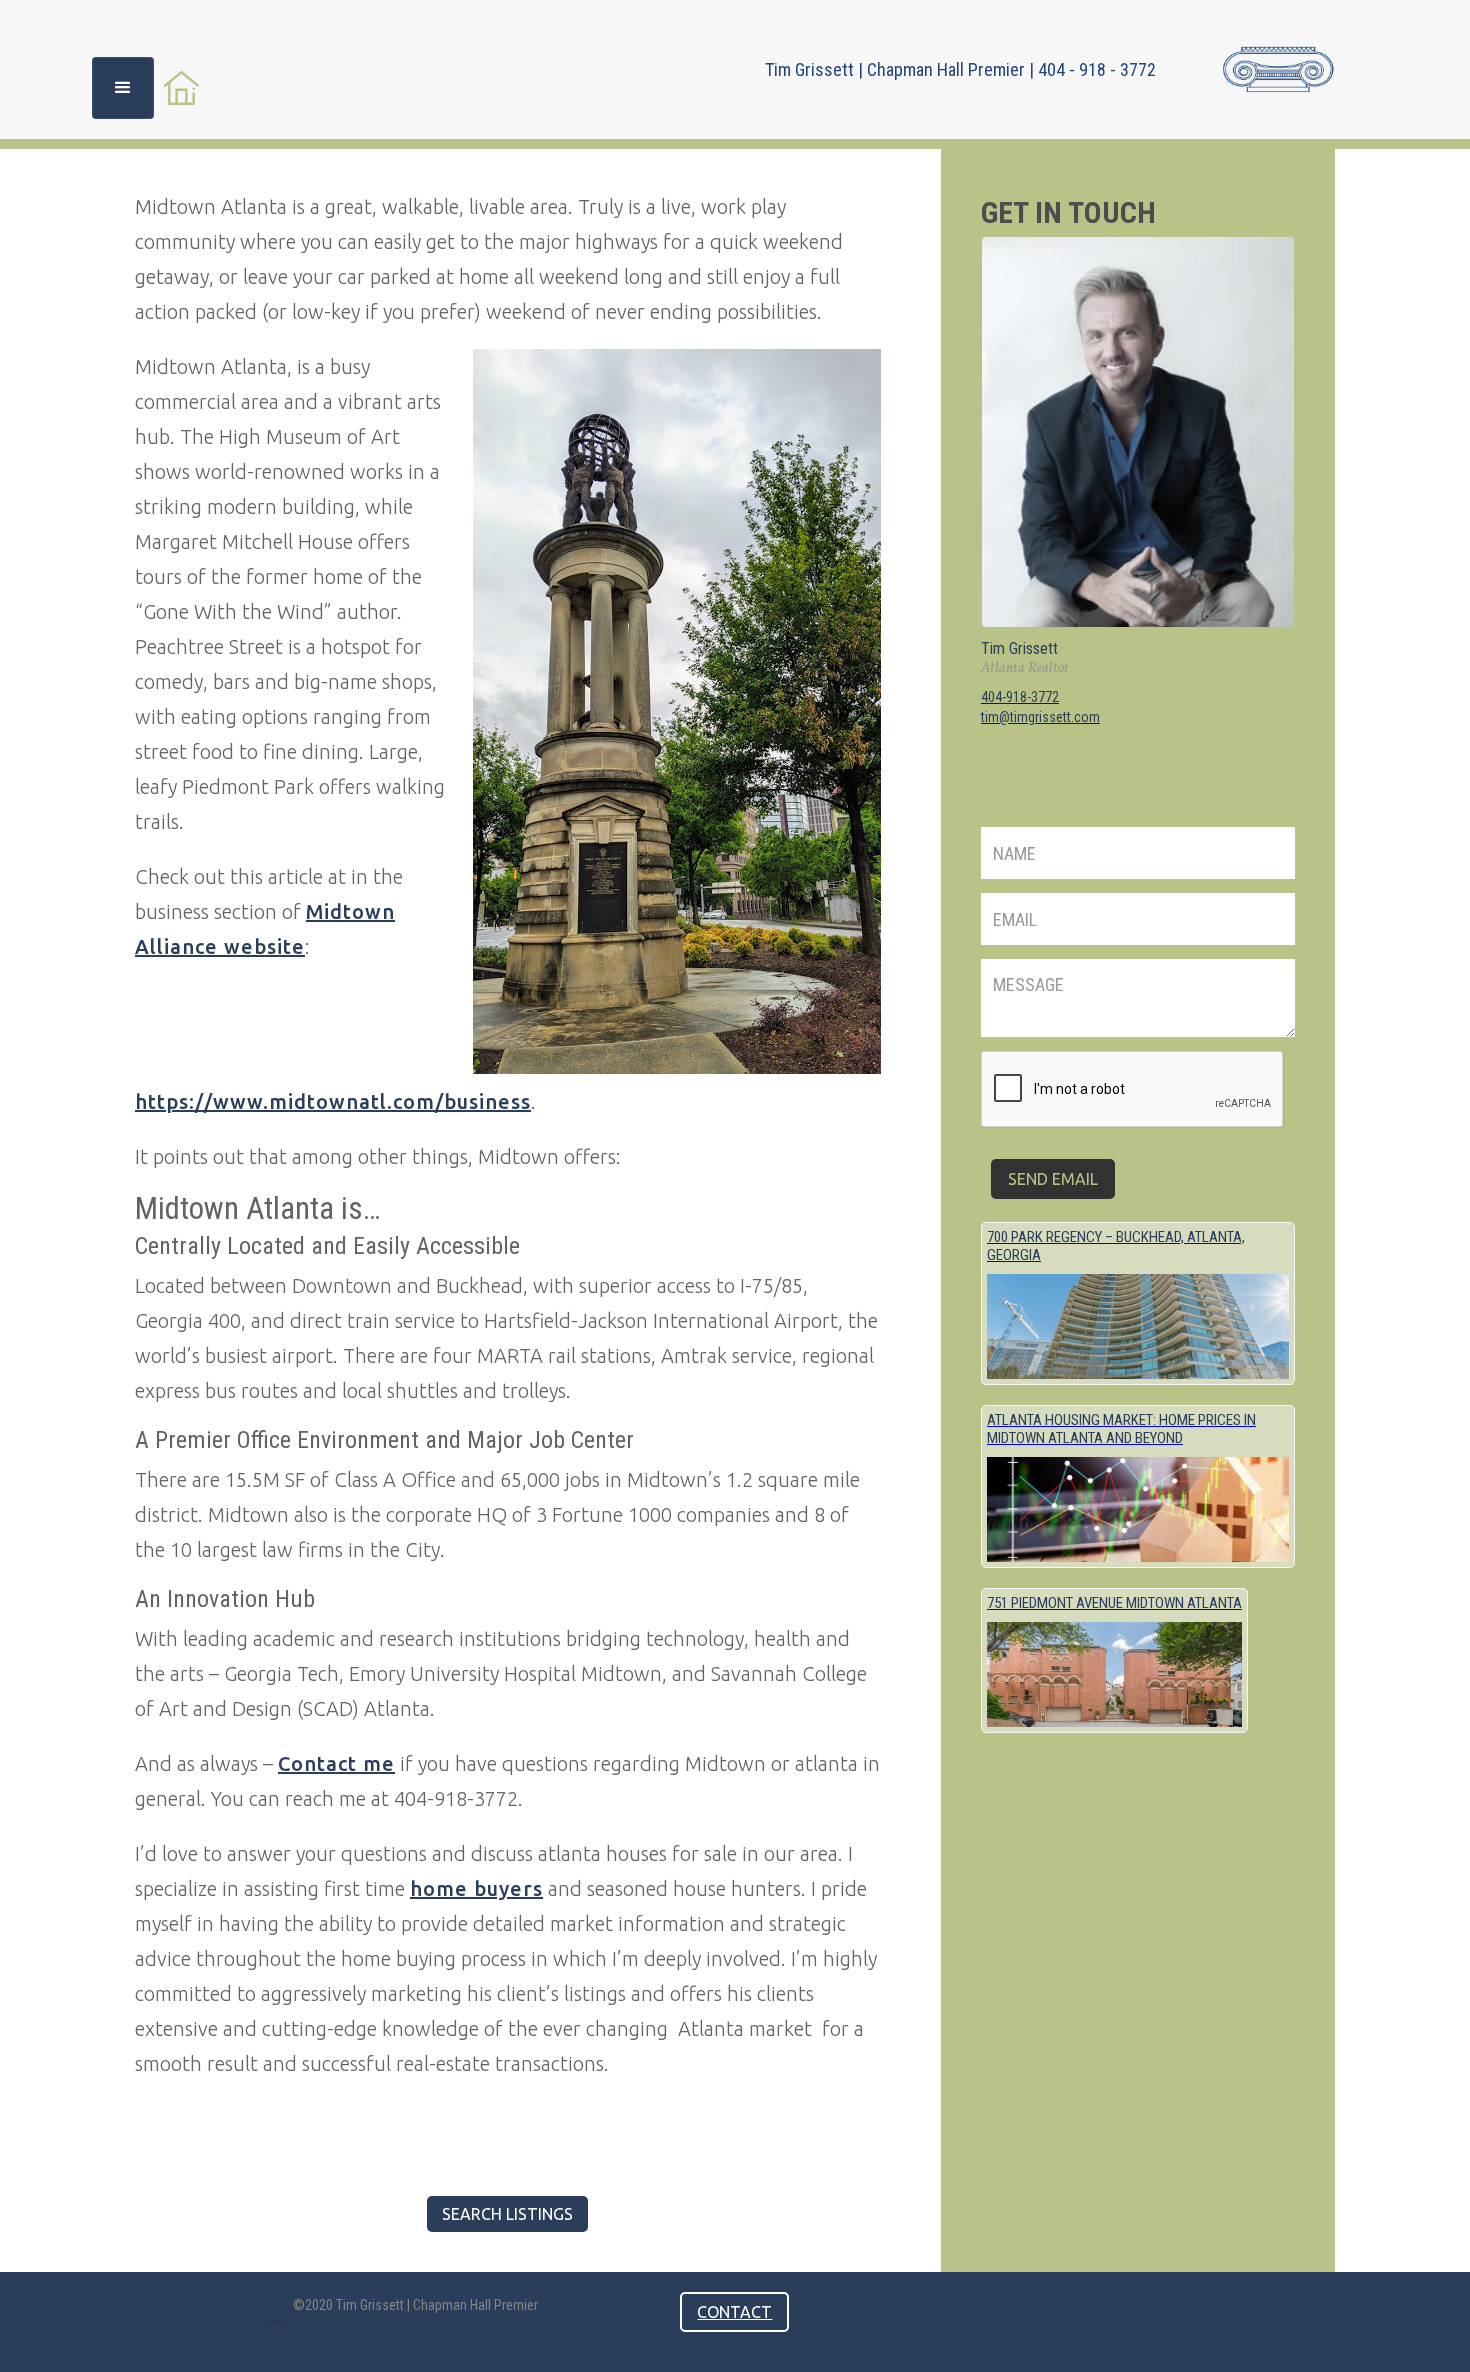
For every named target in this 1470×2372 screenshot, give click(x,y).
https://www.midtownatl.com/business (333, 1101)
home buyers (476, 1888)
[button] (123, 88)
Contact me (336, 1763)
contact (734, 2312)
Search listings (507, 2214)
